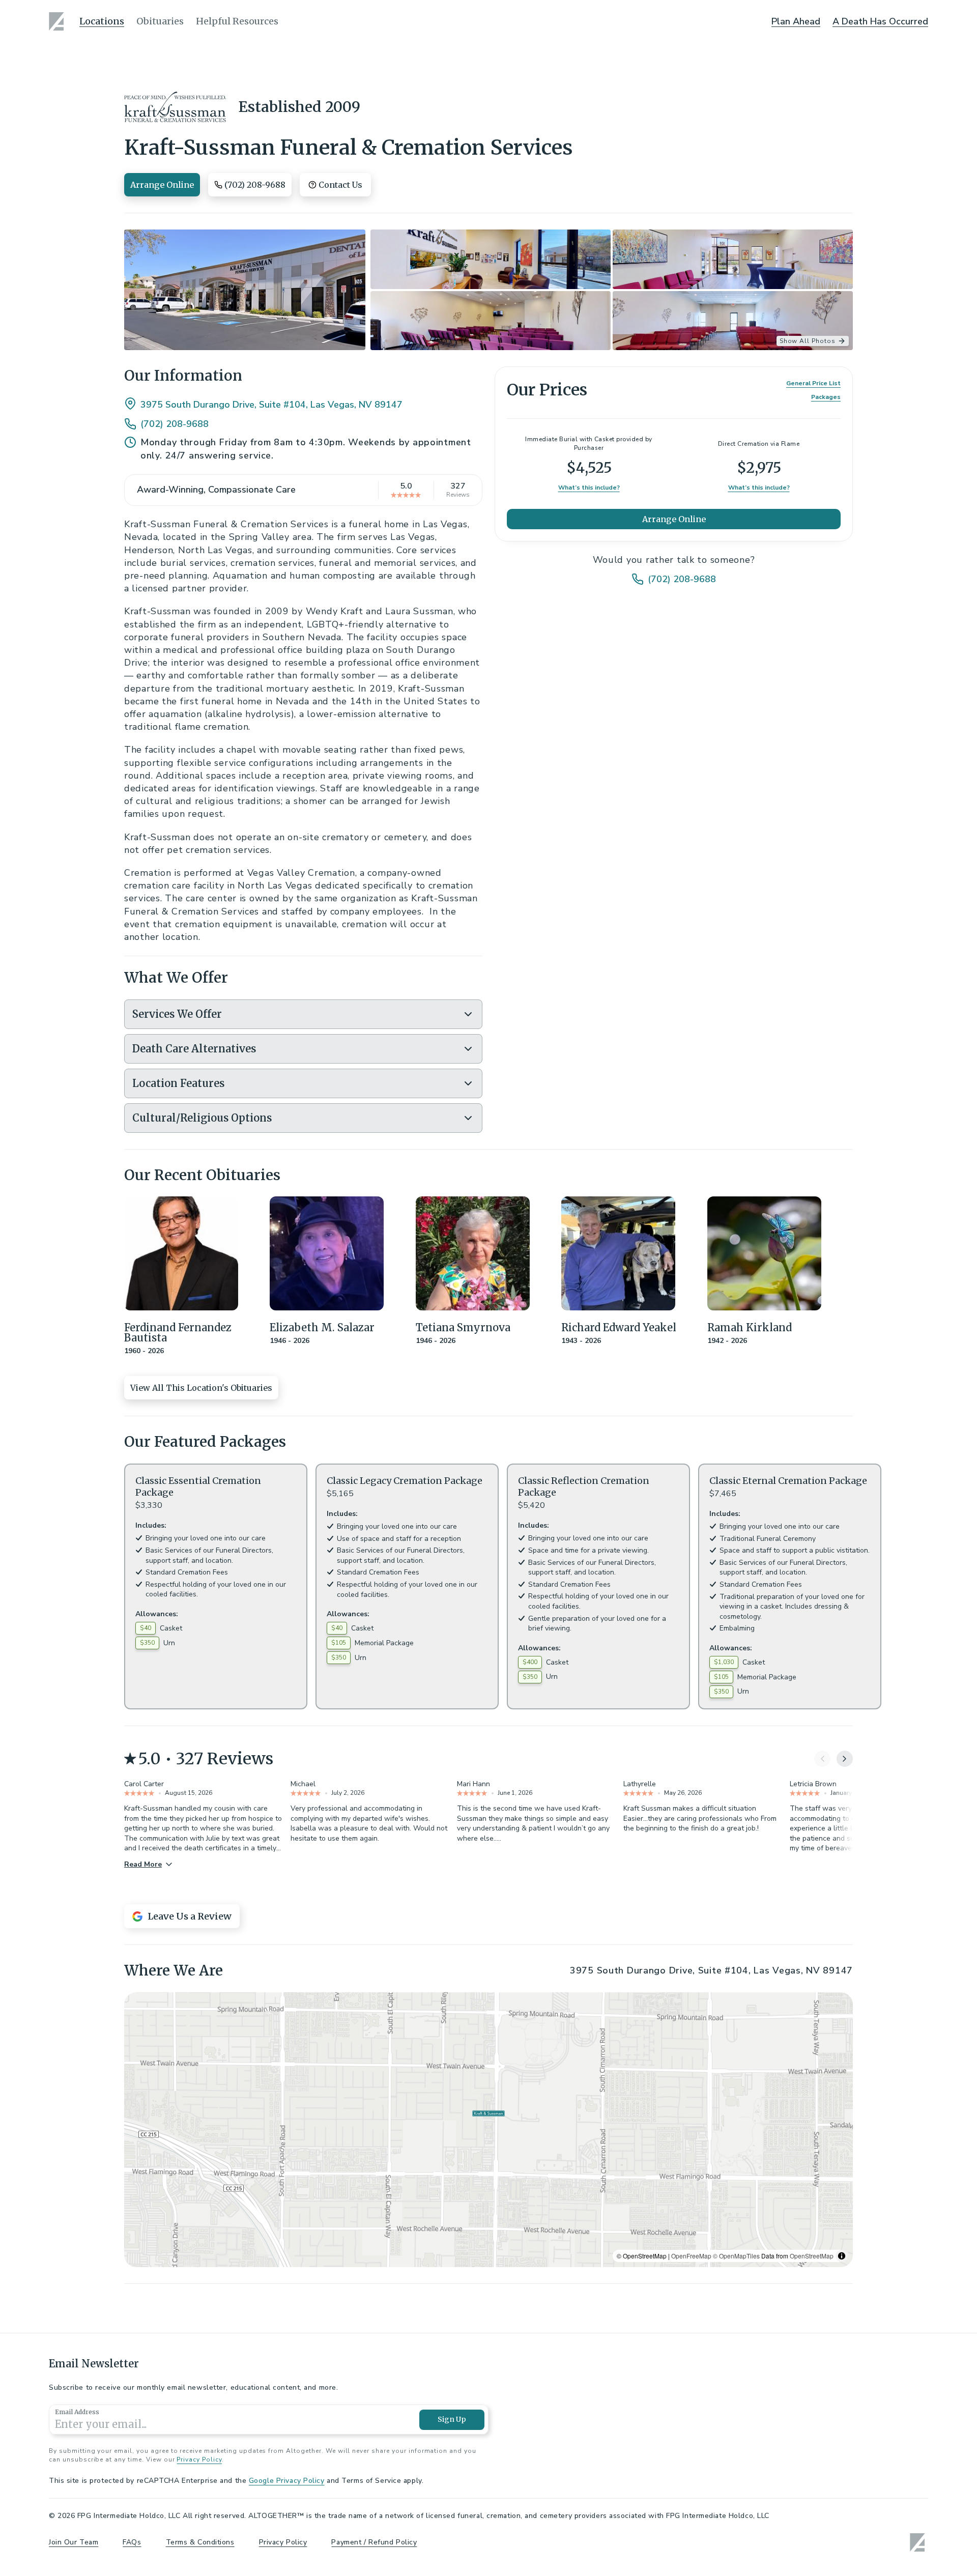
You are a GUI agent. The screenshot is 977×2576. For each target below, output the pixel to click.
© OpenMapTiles (736, 2256)
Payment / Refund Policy (374, 2542)
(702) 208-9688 (175, 424)
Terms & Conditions (200, 2542)
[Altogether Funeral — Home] (58, 21)
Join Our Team (74, 2542)
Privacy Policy (199, 2459)
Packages (826, 397)
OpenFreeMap (691, 2256)
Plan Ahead (796, 21)
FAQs (132, 2542)
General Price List (813, 383)
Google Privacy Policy (287, 2481)
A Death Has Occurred (880, 21)
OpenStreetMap (812, 2256)
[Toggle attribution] (842, 2256)
